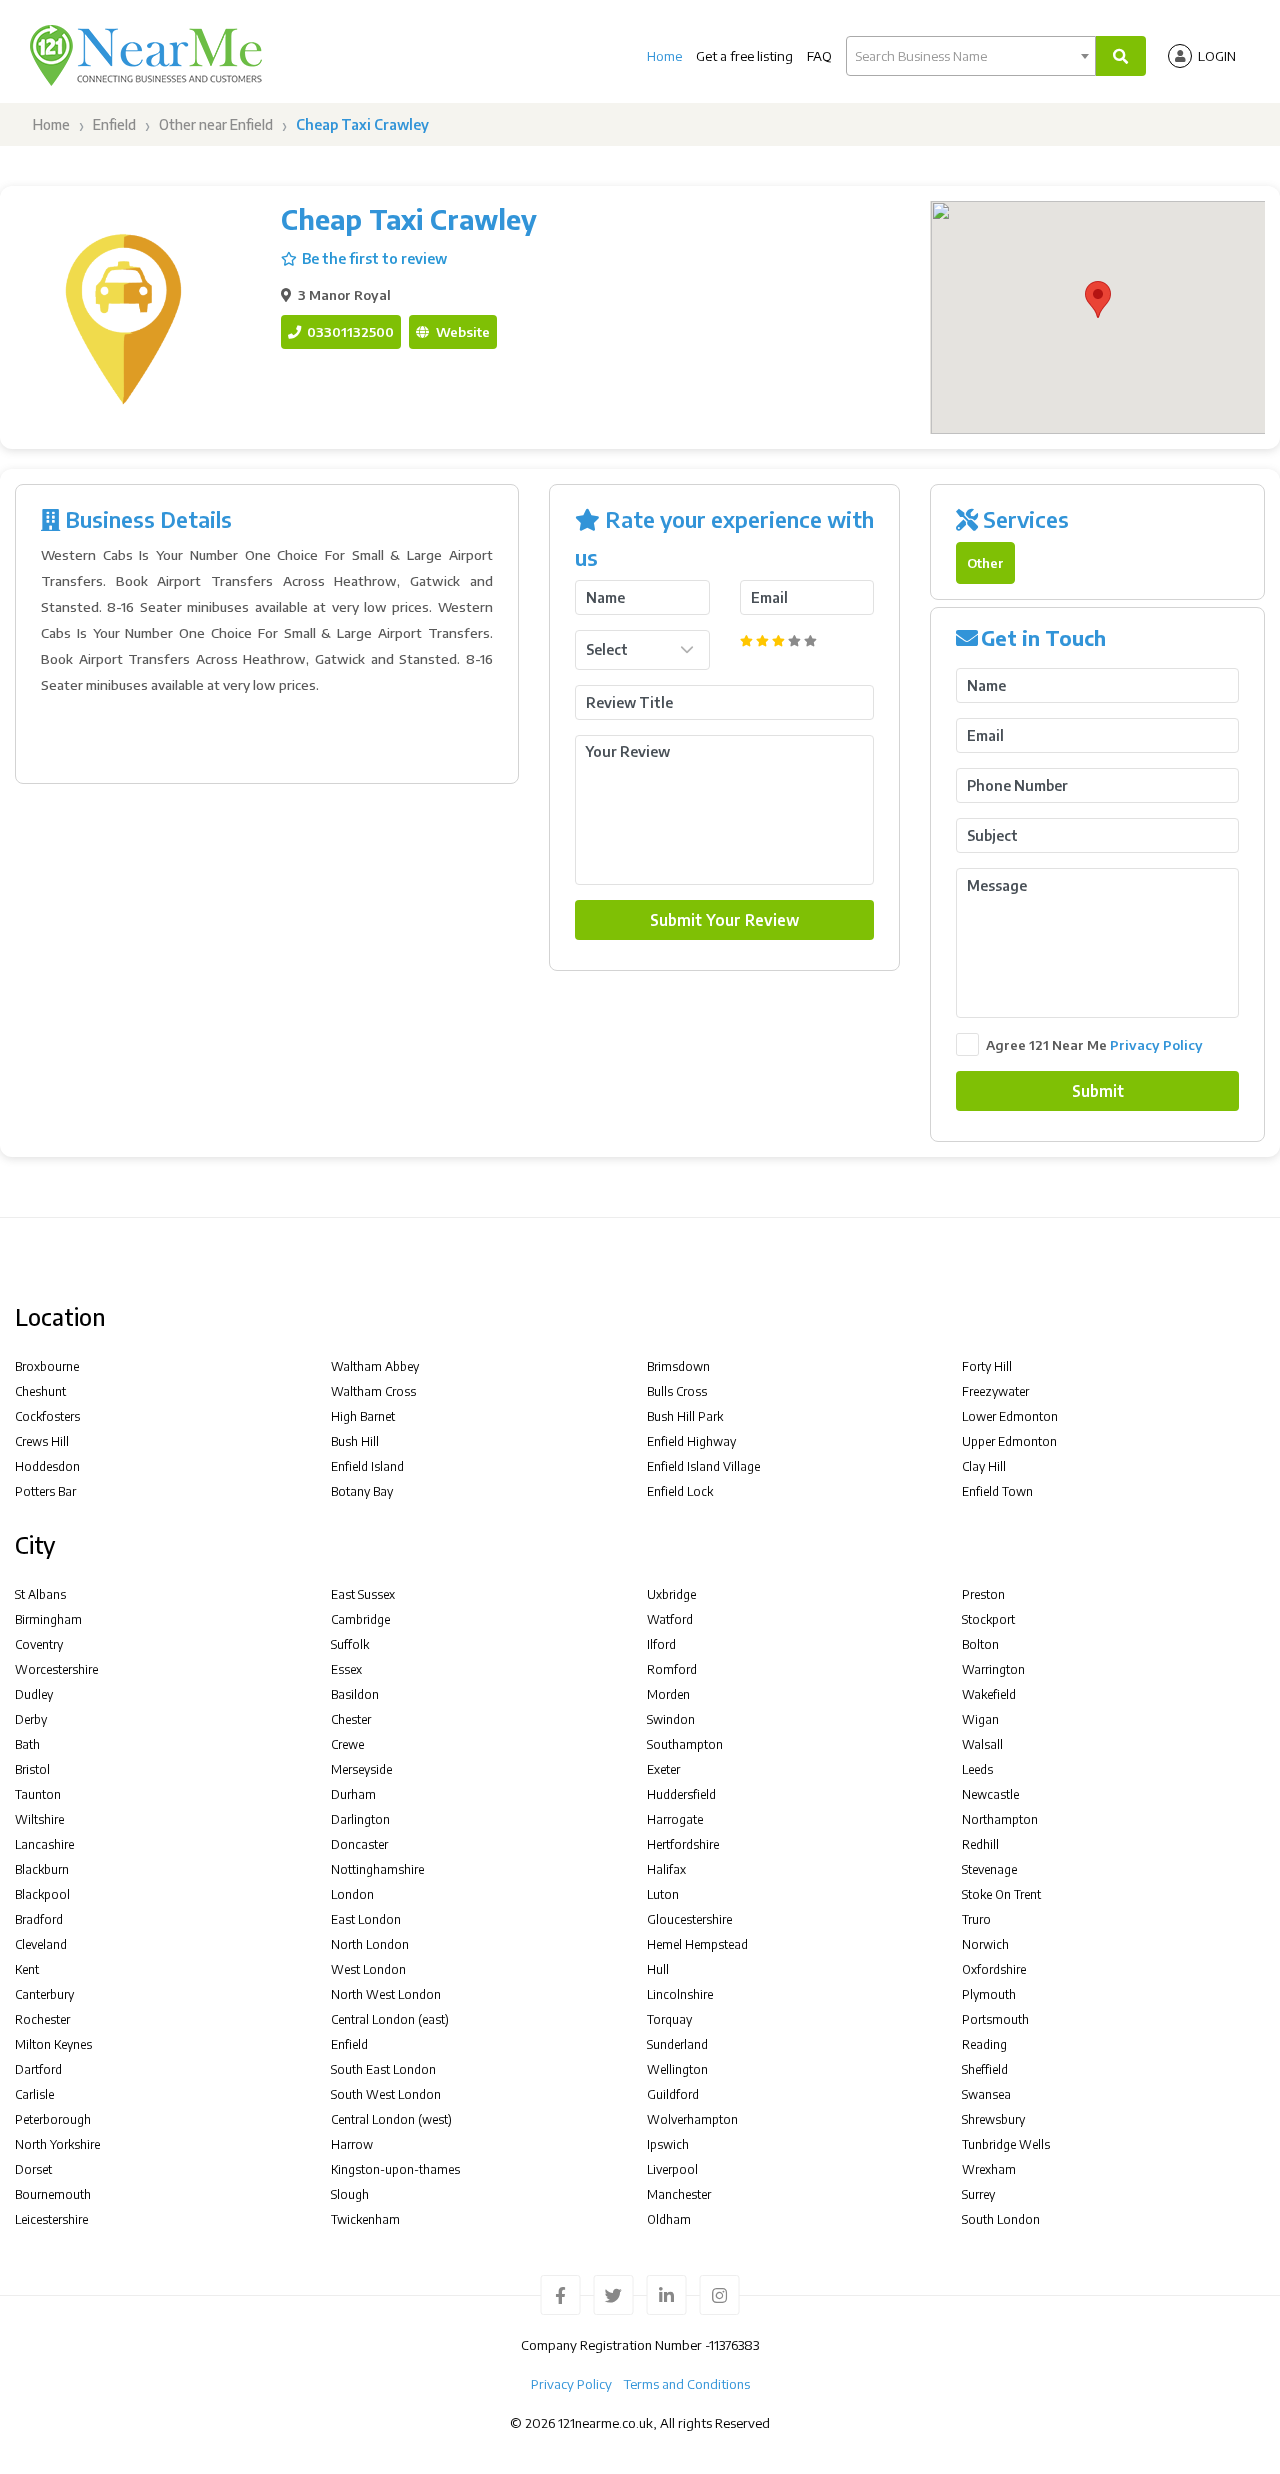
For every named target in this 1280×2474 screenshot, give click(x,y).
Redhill (980, 1844)
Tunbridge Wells (1006, 2144)
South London (1001, 2219)
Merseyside (361, 1769)
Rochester (42, 2019)
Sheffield (985, 2069)
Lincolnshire (680, 1994)
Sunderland (677, 2044)
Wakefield (989, 1694)
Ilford (661, 1644)
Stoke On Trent (1001, 1894)
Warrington (993, 1669)
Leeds (977, 1769)
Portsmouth (995, 2019)
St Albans (40, 1594)
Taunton (38, 1794)
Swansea (986, 2094)
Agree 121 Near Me (1094, 1044)
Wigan (980, 1719)
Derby (31, 1719)
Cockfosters (47, 1416)
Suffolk (350, 1644)
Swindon (671, 1719)
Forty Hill (987, 1366)
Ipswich (668, 2144)
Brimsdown (678, 1366)
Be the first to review (374, 258)
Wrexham (989, 2169)
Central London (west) (391, 2119)
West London (368, 1969)
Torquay (669, 2019)
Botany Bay (362, 1491)
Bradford (39, 1919)
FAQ (819, 55)
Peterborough (53, 2119)
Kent (27, 1969)
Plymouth (989, 1994)
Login (1217, 55)
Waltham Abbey (375, 1366)
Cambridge (360, 1619)
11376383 (734, 2345)
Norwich (985, 1944)
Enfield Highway (691, 1441)
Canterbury (44, 1994)
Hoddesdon (47, 1466)
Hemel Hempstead (697, 1944)
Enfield (114, 124)
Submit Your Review (724, 919)
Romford (672, 1669)
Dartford (38, 2069)
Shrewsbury (993, 2119)
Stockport (988, 1619)
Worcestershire (56, 1669)
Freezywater (995, 1391)
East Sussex (363, 1594)
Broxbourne (47, 1366)
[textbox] (971, 56)
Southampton (685, 1744)
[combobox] (971, 56)
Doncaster (359, 1844)
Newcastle (990, 1794)
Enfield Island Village (703, 1466)
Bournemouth (53, 2194)
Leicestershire (51, 2219)
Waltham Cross (373, 1391)
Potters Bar (45, 1491)
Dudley (34, 1694)
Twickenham (365, 2219)
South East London (383, 2069)
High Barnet (363, 1416)
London (352, 1894)
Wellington (677, 2069)
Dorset (33, 2169)
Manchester (679, 2194)
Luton (663, 1894)
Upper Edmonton (1009, 1441)
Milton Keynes (53, 2044)
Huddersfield (681, 1794)
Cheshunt (40, 1391)
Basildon (355, 1694)
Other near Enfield (216, 124)
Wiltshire (39, 1819)
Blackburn (42, 1869)
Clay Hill (984, 1466)
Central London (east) (390, 2019)
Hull (658, 1969)
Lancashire (44, 1844)
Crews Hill (42, 1441)
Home (664, 55)
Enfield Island (367, 1466)
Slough (350, 2194)
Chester (351, 1719)
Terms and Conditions (687, 2384)
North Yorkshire (57, 2144)
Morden (668, 1694)
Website (461, 331)
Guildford (673, 2094)
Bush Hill (355, 1441)
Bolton (980, 1644)
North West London (386, 1994)
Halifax (666, 1869)
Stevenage (989, 1869)
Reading (984, 2044)
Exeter (663, 1769)
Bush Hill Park (685, 1416)
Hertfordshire (683, 1844)
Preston (983, 1594)
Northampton (1000, 1819)
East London (366, 1919)
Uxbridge (671, 1594)
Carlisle (34, 2094)
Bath (27, 1744)
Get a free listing (744, 55)
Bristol (32, 1769)
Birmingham (48, 1619)
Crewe (347, 1744)
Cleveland (41, 1944)
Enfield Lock (680, 1491)
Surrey (978, 2194)
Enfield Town (997, 1491)
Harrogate (675, 1819)
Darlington (360, 1819)
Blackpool (42, 1894)
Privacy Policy (1156, 1044)
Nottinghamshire (377, 1869)
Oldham (669, 2219)
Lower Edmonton (1010, 1416)
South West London (386, 2094)
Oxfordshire (994, 1969)
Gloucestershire (689, 1919)
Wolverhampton (692, 2119)
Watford (670, 1619)
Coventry (39, 1644)
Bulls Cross (677, 1391)
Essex (346, 1669)
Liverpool (672, 2169)
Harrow (352, 2144)
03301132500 (349, 331)
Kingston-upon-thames (395, 2169)
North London (370, 1944)
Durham (353, 1794)
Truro (976, 1919)
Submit (1098, 1090)
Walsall (982, 1744)
